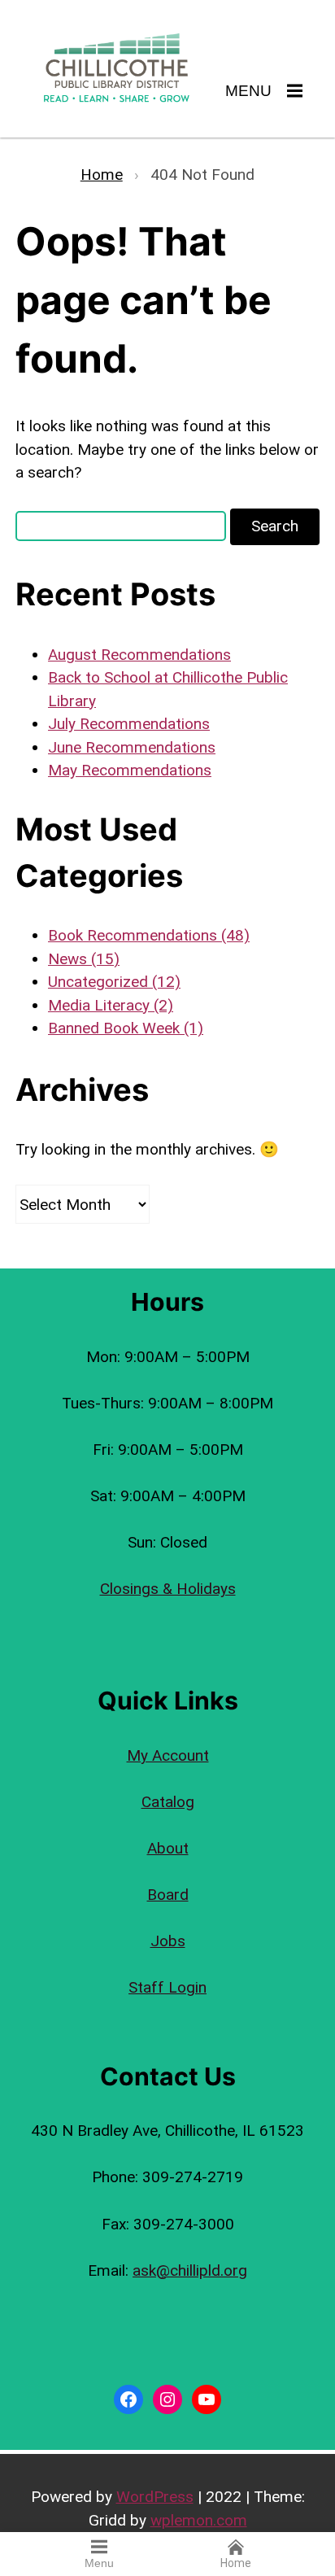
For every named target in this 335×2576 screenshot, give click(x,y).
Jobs (168, 1941)
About (168, 1848)
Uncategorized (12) (114, 982)
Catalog (168, 1802)
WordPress (155, 2497)
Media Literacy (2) (111, 1005)
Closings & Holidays (168, 1589)
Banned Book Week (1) (126, 1028)
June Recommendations (132, 747)
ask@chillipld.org (190, 2270)
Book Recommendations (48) (149, 935)
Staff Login (167, 1987)
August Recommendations (139, 655)
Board (168, 1895)
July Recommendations (129, 724)
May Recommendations (130, 770)
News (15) (84, 959)
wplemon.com (199, 2520)
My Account (168, 1755)
